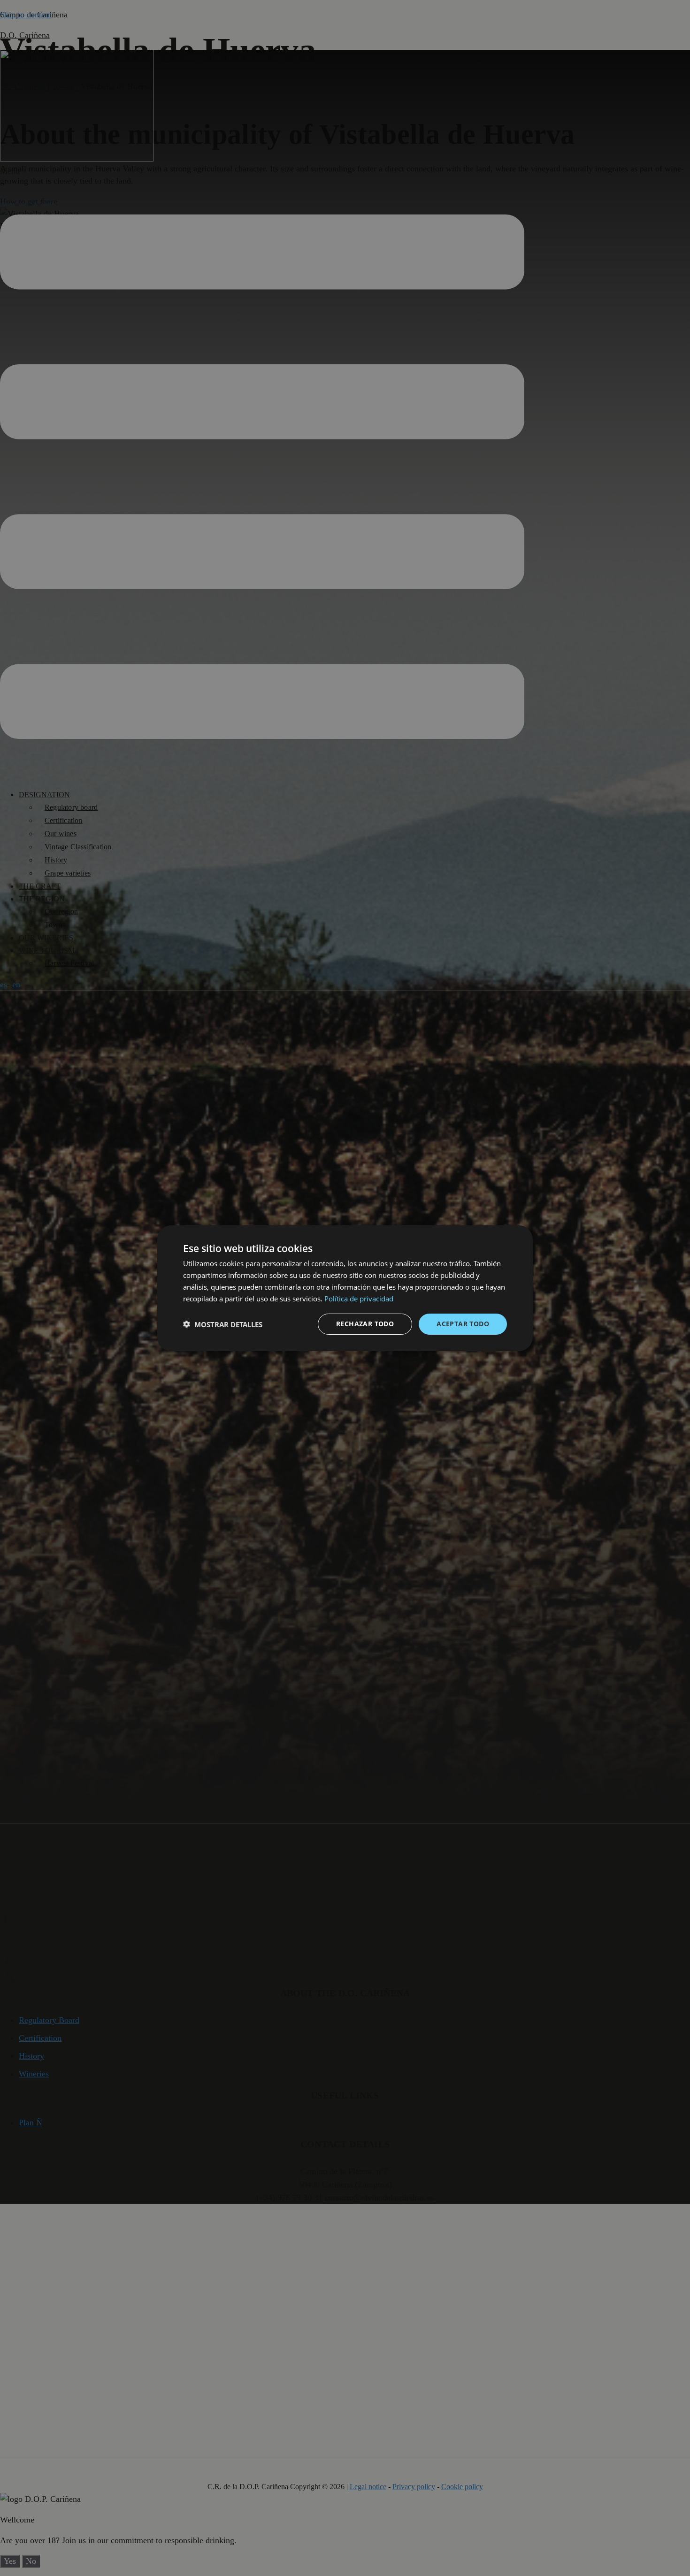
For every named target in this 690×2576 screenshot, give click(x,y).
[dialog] (345, 1288)
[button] (223, 1324)
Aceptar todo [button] (463, 1324)
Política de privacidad (359, 1298)
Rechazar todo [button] (365, 1324)
